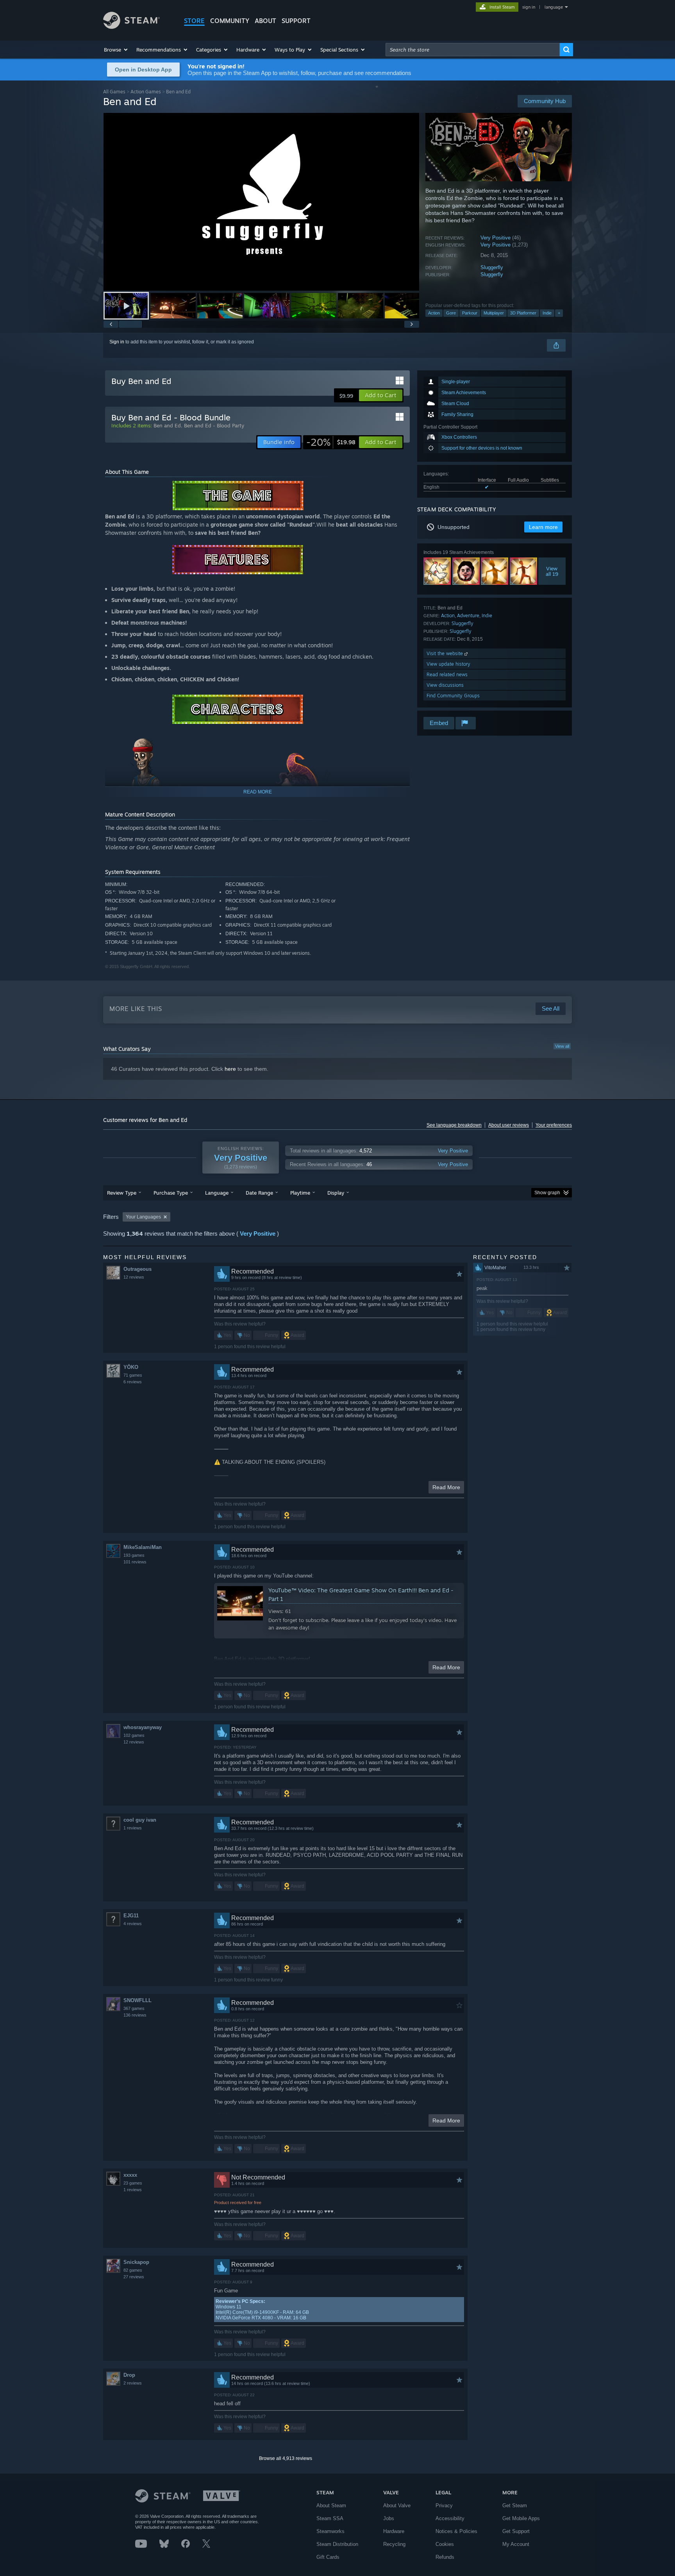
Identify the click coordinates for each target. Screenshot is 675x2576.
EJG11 (131, 1916)
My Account (516, 2544)
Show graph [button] (547, 1193)
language (554, 7)
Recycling (394, 2544)
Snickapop (136, 2262)
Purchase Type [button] (171, 1193)
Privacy (444, 2505)
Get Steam (515, 2505)
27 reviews (134, 2277)
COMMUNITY (230, 21)
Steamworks (330, 2531)
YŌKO (131, 1367)
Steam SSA (330, 2518)
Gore (451, 313)
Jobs (389, 2518)
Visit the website (446, 653)
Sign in (117, 342)
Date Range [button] (259, 1193)
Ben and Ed (167, 425)
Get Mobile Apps (521, 2518)
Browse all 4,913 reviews (286, 2458)
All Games (114, 92)
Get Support (516, 2531)
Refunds (445, 2557)
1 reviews (133, 1828)
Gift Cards (328, 2557)
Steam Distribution (337, 2544)
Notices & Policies (456, 2531)
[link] (331, 442)
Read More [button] (446, 1487)
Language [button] (217, 1193)
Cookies (445, 2544)
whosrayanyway (143, 1727)
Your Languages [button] (143, 1217)
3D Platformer (523, 313)
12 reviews (134, 1277)
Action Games (146, 92)
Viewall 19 (552, 571)
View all (562, 1046)
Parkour (470, 313)
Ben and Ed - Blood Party (214, 425)
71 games (133, 1375)
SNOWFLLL (137, 2000)
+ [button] (559, 313)
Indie (547, 313)
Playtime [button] (300, 1193)
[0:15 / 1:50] (261, 202)
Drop (129, 2375)
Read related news (447, 674)
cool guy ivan (140, 1820)
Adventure (468, 615)
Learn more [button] (543, 527)
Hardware (394, 2531)
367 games (134, 2008)
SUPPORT (296, 21)
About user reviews (509, 1125)
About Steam (331, 2505)
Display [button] (336, 1193)
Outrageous (137, 1269)
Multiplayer (494, 313)
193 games (134, 1555)
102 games (134, 1735)
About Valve (397, 2505)
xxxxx (130, 2175)
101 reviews (135, 1562)
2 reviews (133, 2383)
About (265, 21)
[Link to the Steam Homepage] (131, 27)
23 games (133, 2183)
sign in (529, 7)
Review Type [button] (122, 1193)
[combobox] (473, 50)
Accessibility (450, 2518)
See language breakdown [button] (454, 1125)
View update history (448, 664)
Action (434, 313)
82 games (133, 2270)
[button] (116, 50)
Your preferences (554, 1125)
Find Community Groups (453, 696)
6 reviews (133, 1382)
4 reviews (133, 1924)
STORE (194, 21)
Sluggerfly (492, 267)
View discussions (445, 685)
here (230, 1069)
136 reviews (135, 2015)
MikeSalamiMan (143, 1547)
